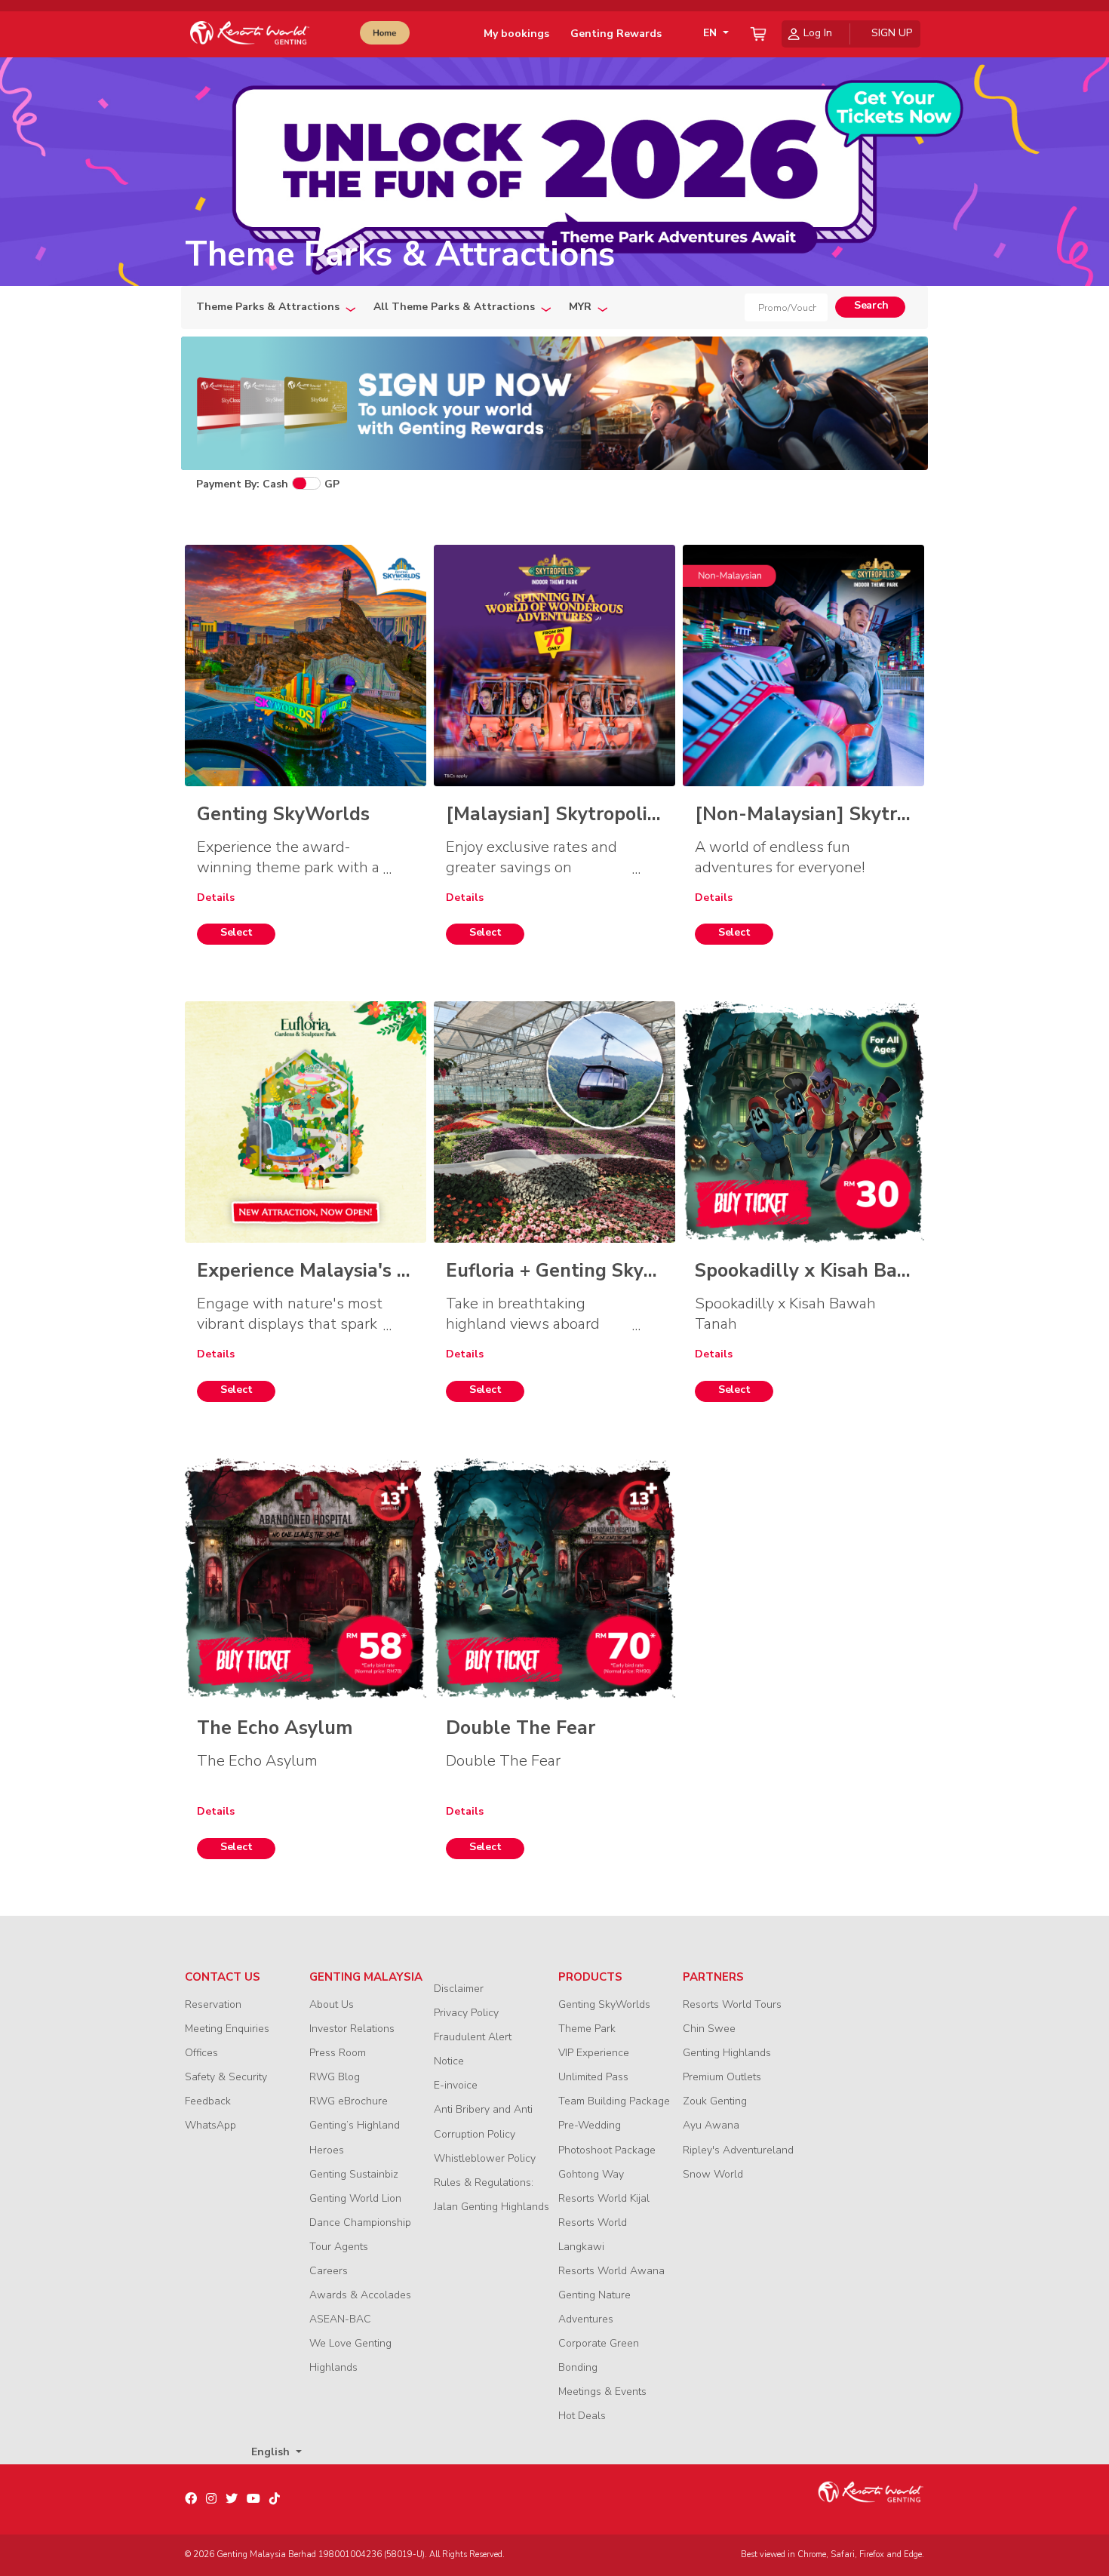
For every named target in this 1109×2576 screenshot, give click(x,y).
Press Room (338, 2053)
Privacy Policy (466, 2013)
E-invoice (456, 2085)
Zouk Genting (715, 2101)
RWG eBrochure (349, 2101)
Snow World (713, 2174)
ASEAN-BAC (340, 2319)
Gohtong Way (591, 2174)
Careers (329, 2271)
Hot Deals (582, 2416)
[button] (713, 34)
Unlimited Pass (593, 2077)
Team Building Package (614, 2101)
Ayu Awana (711, 2125)
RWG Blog (335, 2077)
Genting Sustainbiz (354, 2174)
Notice (449, 2061)
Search (871, 305)
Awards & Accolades (360, 2295)
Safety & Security (226, 2077)
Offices (201, 2053)
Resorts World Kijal (604, 2198)
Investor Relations (352, 2029)
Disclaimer (459, 1989)
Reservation (213, 2004)
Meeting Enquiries (227, 2029)
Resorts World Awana (611, 2271)
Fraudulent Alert (473, 2037)
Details (216, 898)
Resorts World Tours (732, 2004)
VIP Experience (594, 2053)
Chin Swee (709, 2029)
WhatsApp (210, 2125)
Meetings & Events (602, 2392)
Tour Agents (339, 2247)
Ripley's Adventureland (738, 2150)
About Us (332, 2004)
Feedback (208, 2101)
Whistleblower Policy (485, 2158)
